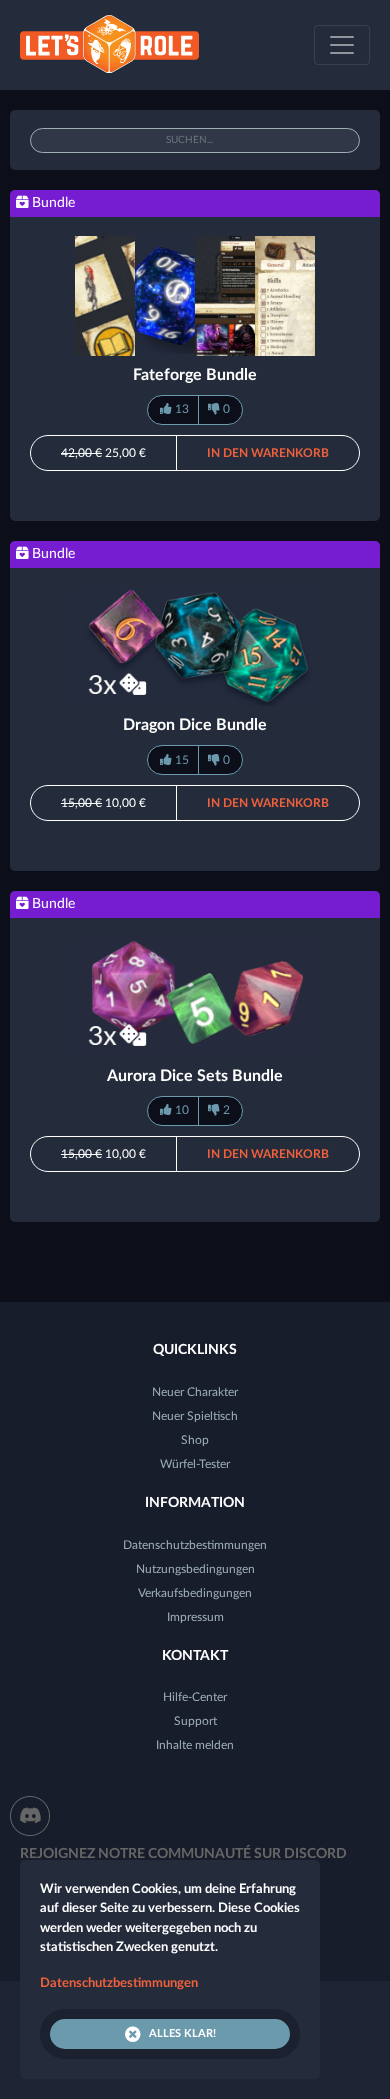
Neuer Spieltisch (195, 1416)
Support (195, 1721)
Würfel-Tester (195, 1464)
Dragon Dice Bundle (195, 725)
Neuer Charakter (195, 1392)
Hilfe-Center (195, 1697)
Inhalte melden (195, 1745)
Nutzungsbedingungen (195, 1569)
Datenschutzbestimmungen (195, 1545)
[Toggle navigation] (342, 45)
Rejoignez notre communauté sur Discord (183, 1854)
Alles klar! (182, 2033)
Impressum (195, 1617)
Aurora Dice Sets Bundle (195, 1076)
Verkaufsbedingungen (195, 1593)
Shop (195, 1440)
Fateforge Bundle (195, 375)
